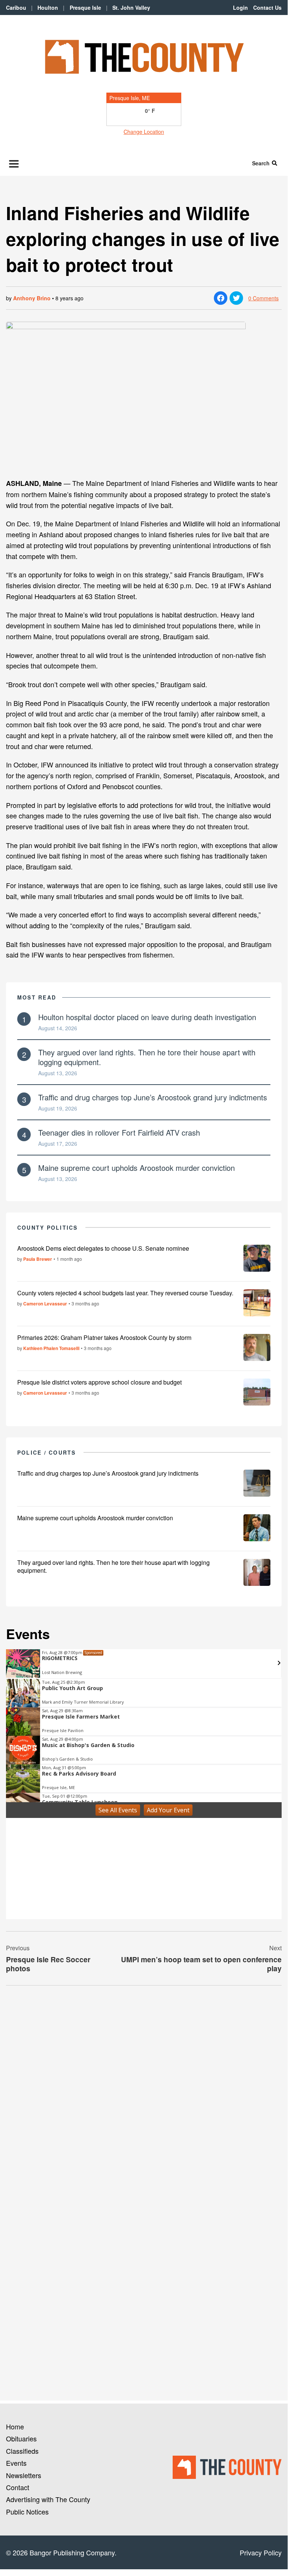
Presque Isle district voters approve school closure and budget (99, 1382)
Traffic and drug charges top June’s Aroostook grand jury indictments (153, 1097)
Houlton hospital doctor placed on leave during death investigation (147, 1017)
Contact (18, 2487)
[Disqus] (144, 2094)
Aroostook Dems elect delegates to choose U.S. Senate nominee (103, 1248)
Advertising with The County (48, 2499)
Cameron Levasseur (45, 1304)
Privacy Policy (261, 2552)
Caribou (16, 7)
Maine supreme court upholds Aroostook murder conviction (137, 1168)
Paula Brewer (38, 1259)
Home (15, 2426)
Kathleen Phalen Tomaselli (51, 1348)
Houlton (48, 7)
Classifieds (22, 2451)
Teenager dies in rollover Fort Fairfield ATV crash (119, 1132)
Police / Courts (47, 1452)
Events (16, 2463)
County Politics (48, 1227)
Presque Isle (85, 7)
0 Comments (263, 298)
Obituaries (21, 2438)
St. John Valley (131, 7)
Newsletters (24, 2475)
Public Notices (27, 2512)
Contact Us (267, 7)
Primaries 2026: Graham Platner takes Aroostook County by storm (104, 1337)
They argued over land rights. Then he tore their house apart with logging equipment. (147, 1057)
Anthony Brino (32, 298)
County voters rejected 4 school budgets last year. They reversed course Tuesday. (125, 1293)
